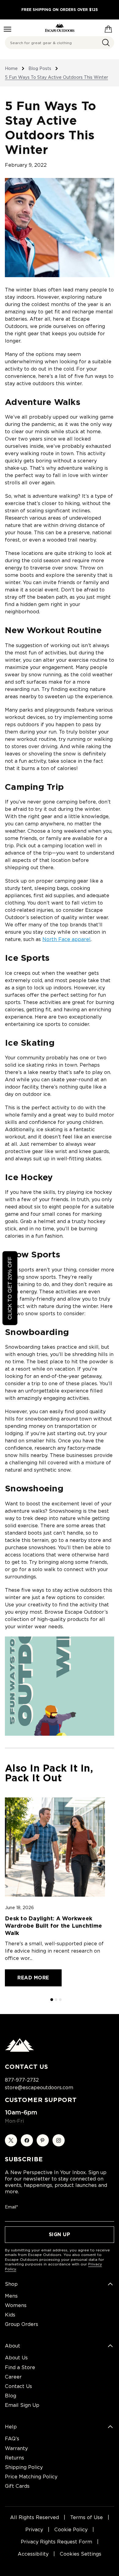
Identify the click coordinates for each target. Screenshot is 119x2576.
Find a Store (20, 2367)
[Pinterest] (43, 2140)
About (13, 2346)
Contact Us (18, 2386)
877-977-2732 (22, 2080)
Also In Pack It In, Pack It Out (49, 1773)
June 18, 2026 (19, 1908)
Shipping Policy (24, 2467)
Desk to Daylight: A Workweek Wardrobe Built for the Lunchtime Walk (53, 1926)
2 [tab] (56, 2000)
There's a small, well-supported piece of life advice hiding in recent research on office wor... (54, 1951)
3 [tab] (61, 2000)
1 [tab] (52, 2000)
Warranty (16, 2448)
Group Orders (22, 2324)
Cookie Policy (71, 2530)
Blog (11, 2396)
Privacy (34, 2530)
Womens (16, 2305)
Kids (10, 2315)
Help (11, 2427)
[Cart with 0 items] (108, 28)
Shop (11, 2284)
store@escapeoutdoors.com (39, 2088)
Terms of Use (87, 2517)
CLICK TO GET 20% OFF (10, 1288)
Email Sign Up (22, 2405)
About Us (16, 2358)
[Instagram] (59, 2140)
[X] (11, 2140)
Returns (14, 2458)
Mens (11, 2296)
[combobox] (60, 43)
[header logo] (60, 28)
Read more (33, 1978)
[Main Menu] (7, 29)
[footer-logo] (20, 2050)
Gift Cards (17, 2486)
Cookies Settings (81, 2554)
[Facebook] (27, 2140)
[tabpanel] (55, 1892)
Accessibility (33, 2554)
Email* (11, 2207)
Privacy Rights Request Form (56, 2542)
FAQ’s (12, 2439)
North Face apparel (67, 939)
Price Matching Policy (31, 2477)
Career (13, 2377)
